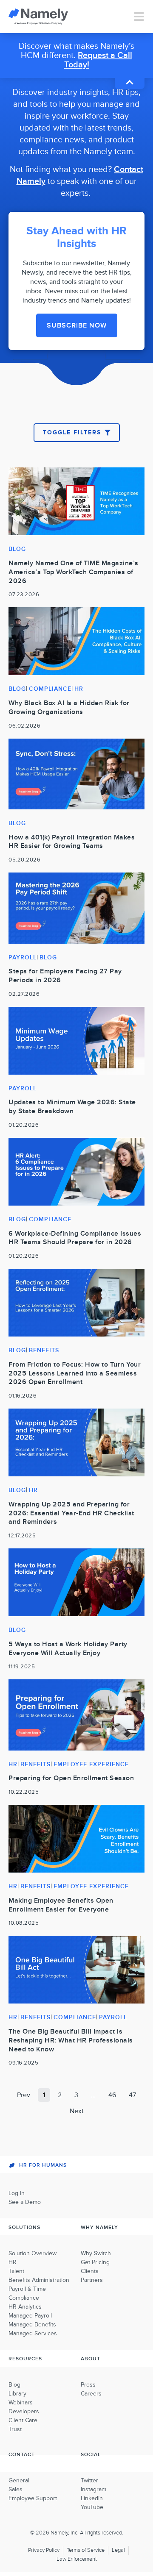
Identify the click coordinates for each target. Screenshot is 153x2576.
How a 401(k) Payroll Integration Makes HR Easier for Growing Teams (72, 842)
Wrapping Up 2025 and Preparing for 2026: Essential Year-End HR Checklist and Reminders (71, 1513)
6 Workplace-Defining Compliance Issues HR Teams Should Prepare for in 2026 (75, 1238)
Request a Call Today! (98, 60)
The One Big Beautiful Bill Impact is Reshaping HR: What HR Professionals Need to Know (71, 2040)
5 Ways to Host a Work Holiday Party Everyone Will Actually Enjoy (68, 1649)
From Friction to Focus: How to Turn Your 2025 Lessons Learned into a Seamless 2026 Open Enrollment (75, 1373)
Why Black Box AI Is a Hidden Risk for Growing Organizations (69, 707)
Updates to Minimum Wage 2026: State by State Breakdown (72, 1107)
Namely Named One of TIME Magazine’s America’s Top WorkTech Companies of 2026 (74, 572)
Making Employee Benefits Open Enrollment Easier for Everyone (61, 1905)
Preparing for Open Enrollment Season (71, 1778)
